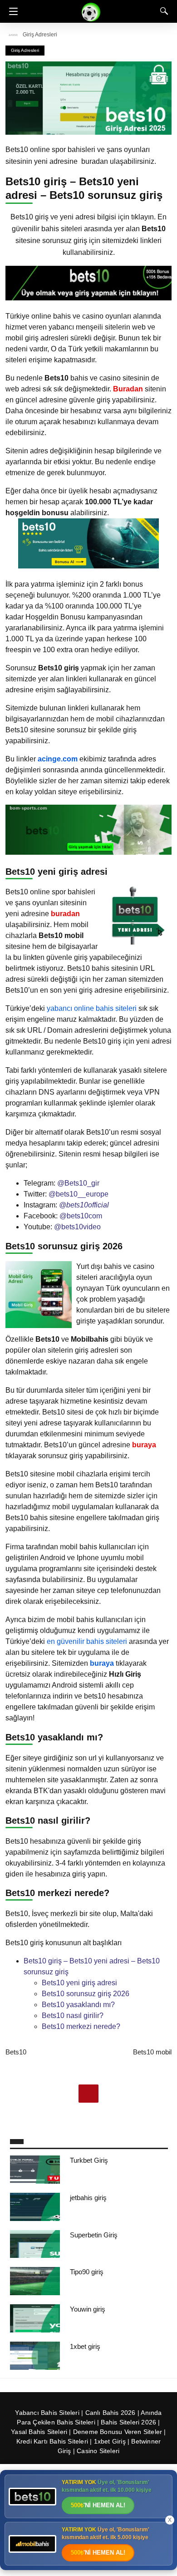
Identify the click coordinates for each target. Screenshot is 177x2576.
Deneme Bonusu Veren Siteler (118, 2432)
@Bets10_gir (78, 1183)
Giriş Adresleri (40, 35)
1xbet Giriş (110, 2441)
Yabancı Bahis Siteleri (47, 2413)
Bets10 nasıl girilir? (73, 2016)
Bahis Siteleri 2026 (128, 2422)
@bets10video (77, 1227)
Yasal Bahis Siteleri (39, 2432)
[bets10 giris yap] (88, 566)
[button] (11, 11)
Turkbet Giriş (89, 2160)
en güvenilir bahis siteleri (87, 1641)
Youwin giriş (88, 2309)
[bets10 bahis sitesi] (88, 298)
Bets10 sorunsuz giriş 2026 (86, 1994)
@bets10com (81, 1216)
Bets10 (16, 2052)
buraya (102, 1663)
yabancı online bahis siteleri (92, 1008)
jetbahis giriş (88, 2198)
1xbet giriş (85, 2346)
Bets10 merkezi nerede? (81, 2026)
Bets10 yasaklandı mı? (78, 2005)
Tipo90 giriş (87, 2272)
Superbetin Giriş (94, 2235)
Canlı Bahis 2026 (111, 2413)
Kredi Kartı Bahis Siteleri (52, 2441)
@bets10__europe (79, 1194)
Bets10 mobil (152, 2052)
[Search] (162, 11)
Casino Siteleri (98, 2451)
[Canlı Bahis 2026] (91, 11)
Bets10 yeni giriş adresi (79, 1983)
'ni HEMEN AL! (98, 2505)
